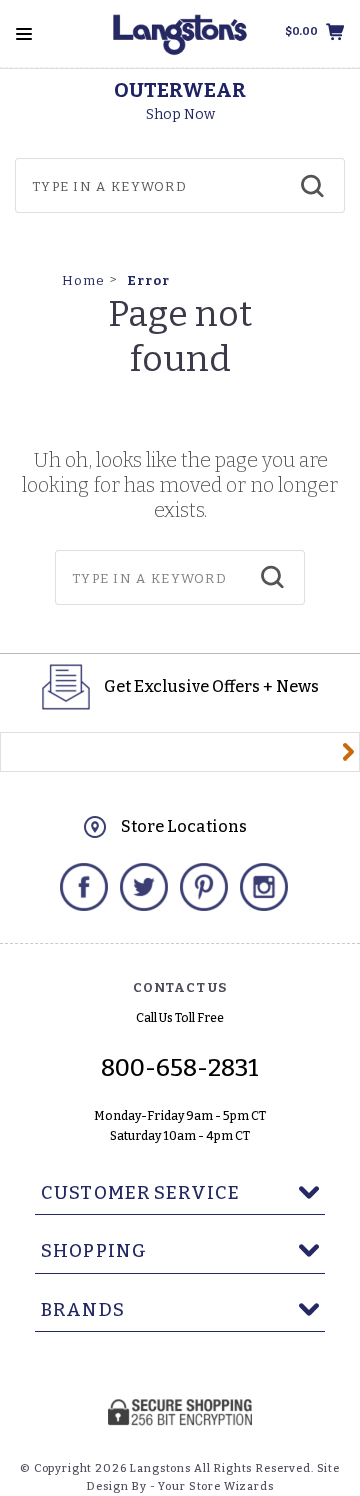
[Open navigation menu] (24, 34)
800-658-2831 (180, 1068)
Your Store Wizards (215, 1486)
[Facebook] (84, 887)
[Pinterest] (204, 887)
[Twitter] (144, 887)
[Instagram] (264, 887)
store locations (184, 826)
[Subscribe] (348, 752)
